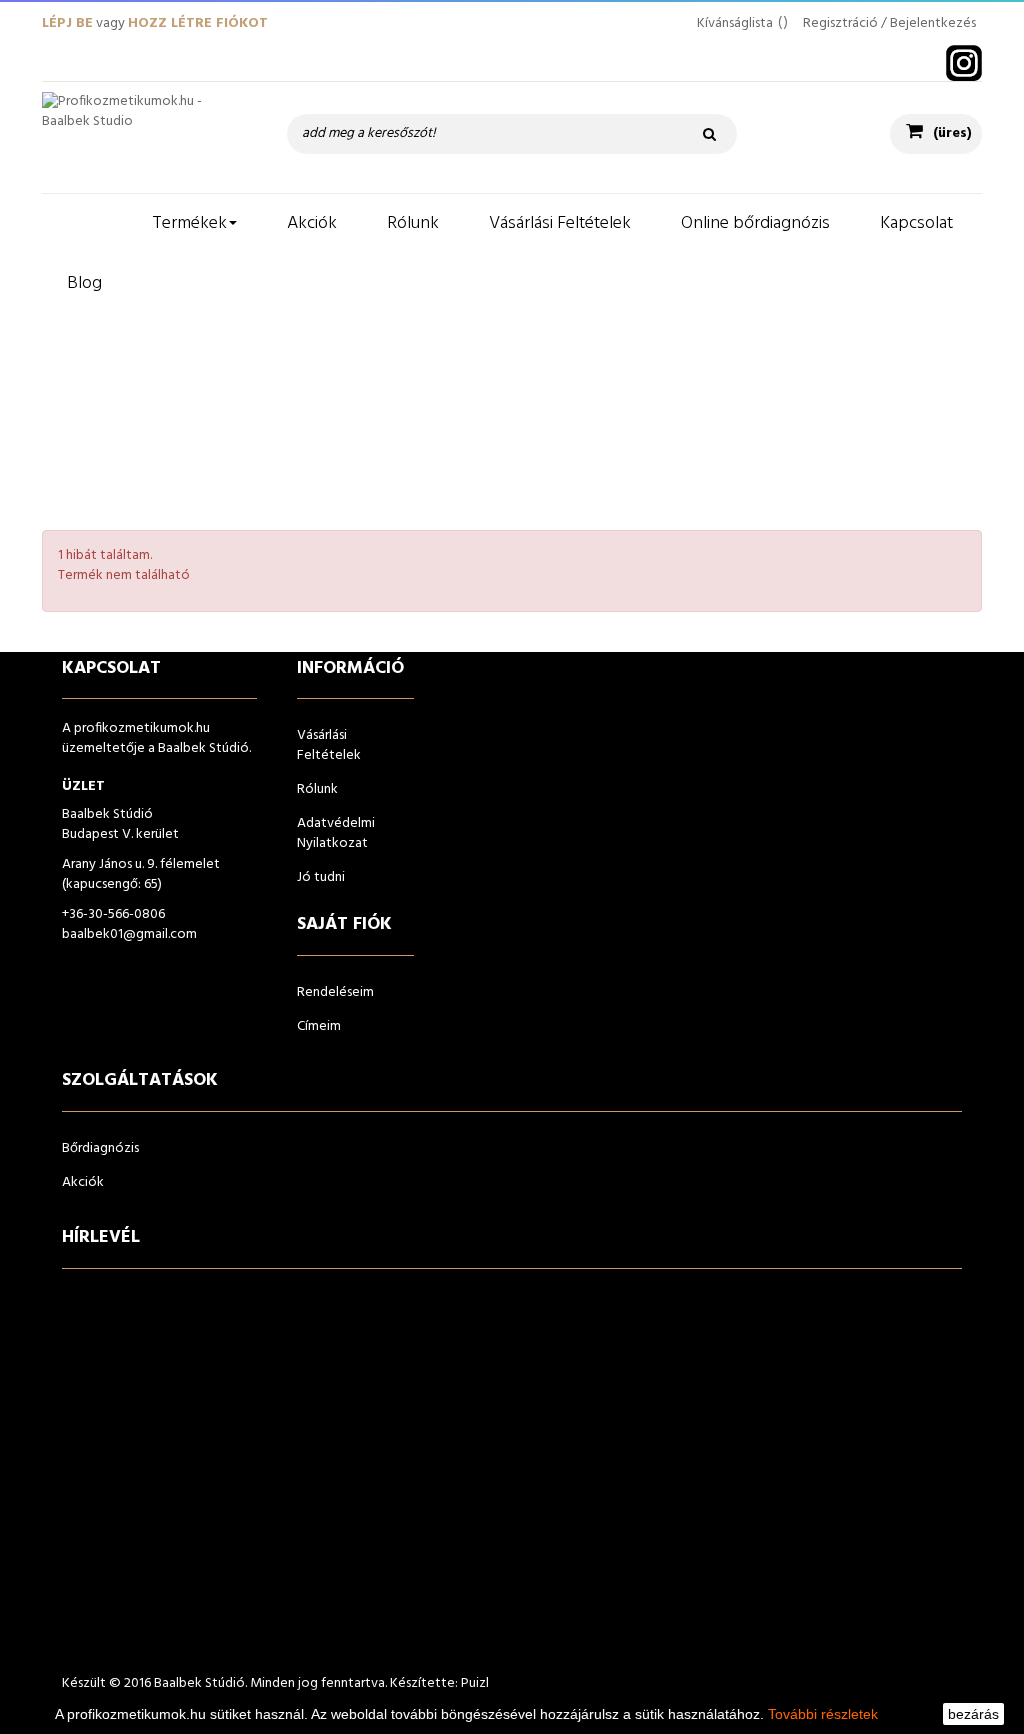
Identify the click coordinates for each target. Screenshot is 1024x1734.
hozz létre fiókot (198, 23)
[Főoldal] (84, 223)
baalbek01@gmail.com (129, 934)
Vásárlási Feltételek (329, 745)
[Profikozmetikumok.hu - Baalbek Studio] (144, 127)
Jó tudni (321, 877)
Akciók (83, 1182)
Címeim (319, 1026)
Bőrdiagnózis (100, 1148)
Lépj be (67, 23)
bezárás (973, 1714)
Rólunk (317, 789)
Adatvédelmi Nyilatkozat (336, 833)
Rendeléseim (335, 992)
